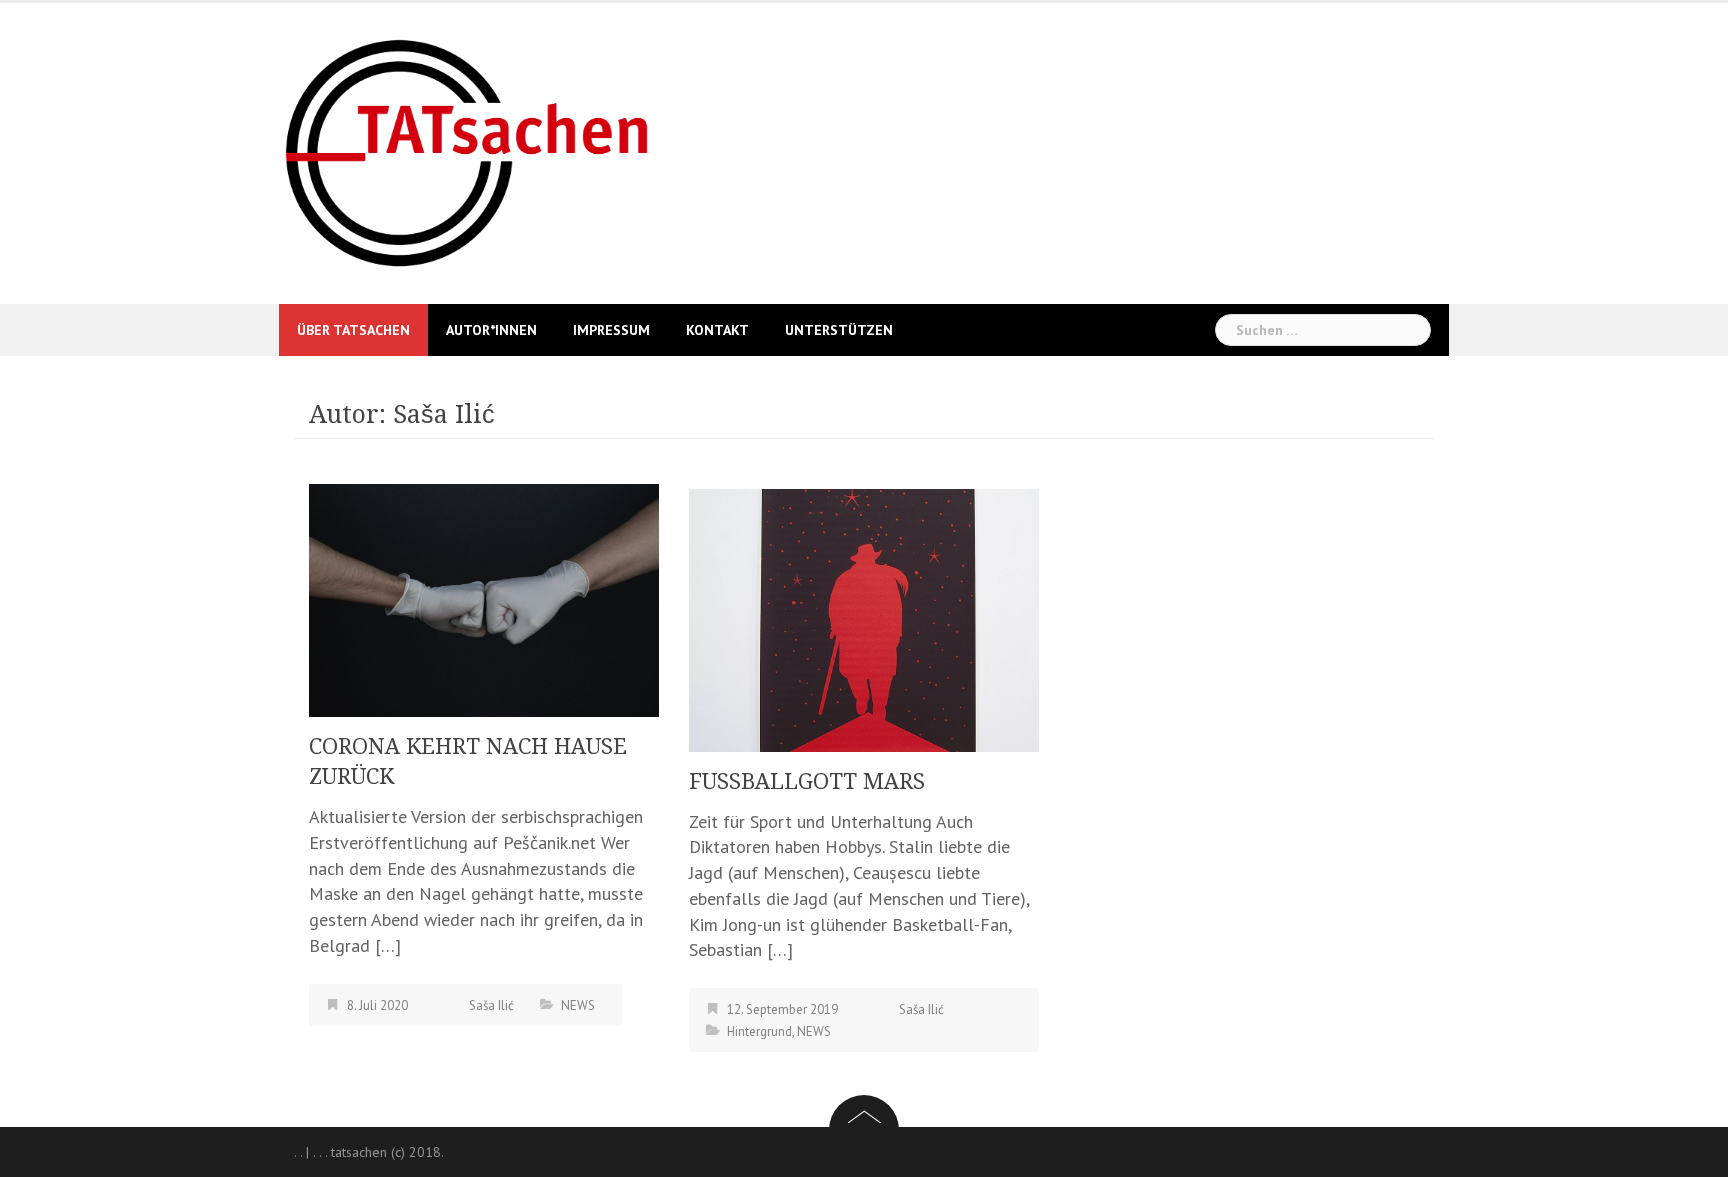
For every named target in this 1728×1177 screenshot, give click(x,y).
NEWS (578, 1005)
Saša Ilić (491, 1005)
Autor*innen (491, 330)
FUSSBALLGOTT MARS (807, 781)
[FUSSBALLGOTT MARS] (864, 618)
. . (298, 1152)
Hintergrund (759, 1031)
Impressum (611, 330)
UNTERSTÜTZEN (839, 330)
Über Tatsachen (353, 330)
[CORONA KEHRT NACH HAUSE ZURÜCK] (484, 598)
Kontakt (717, 330)
